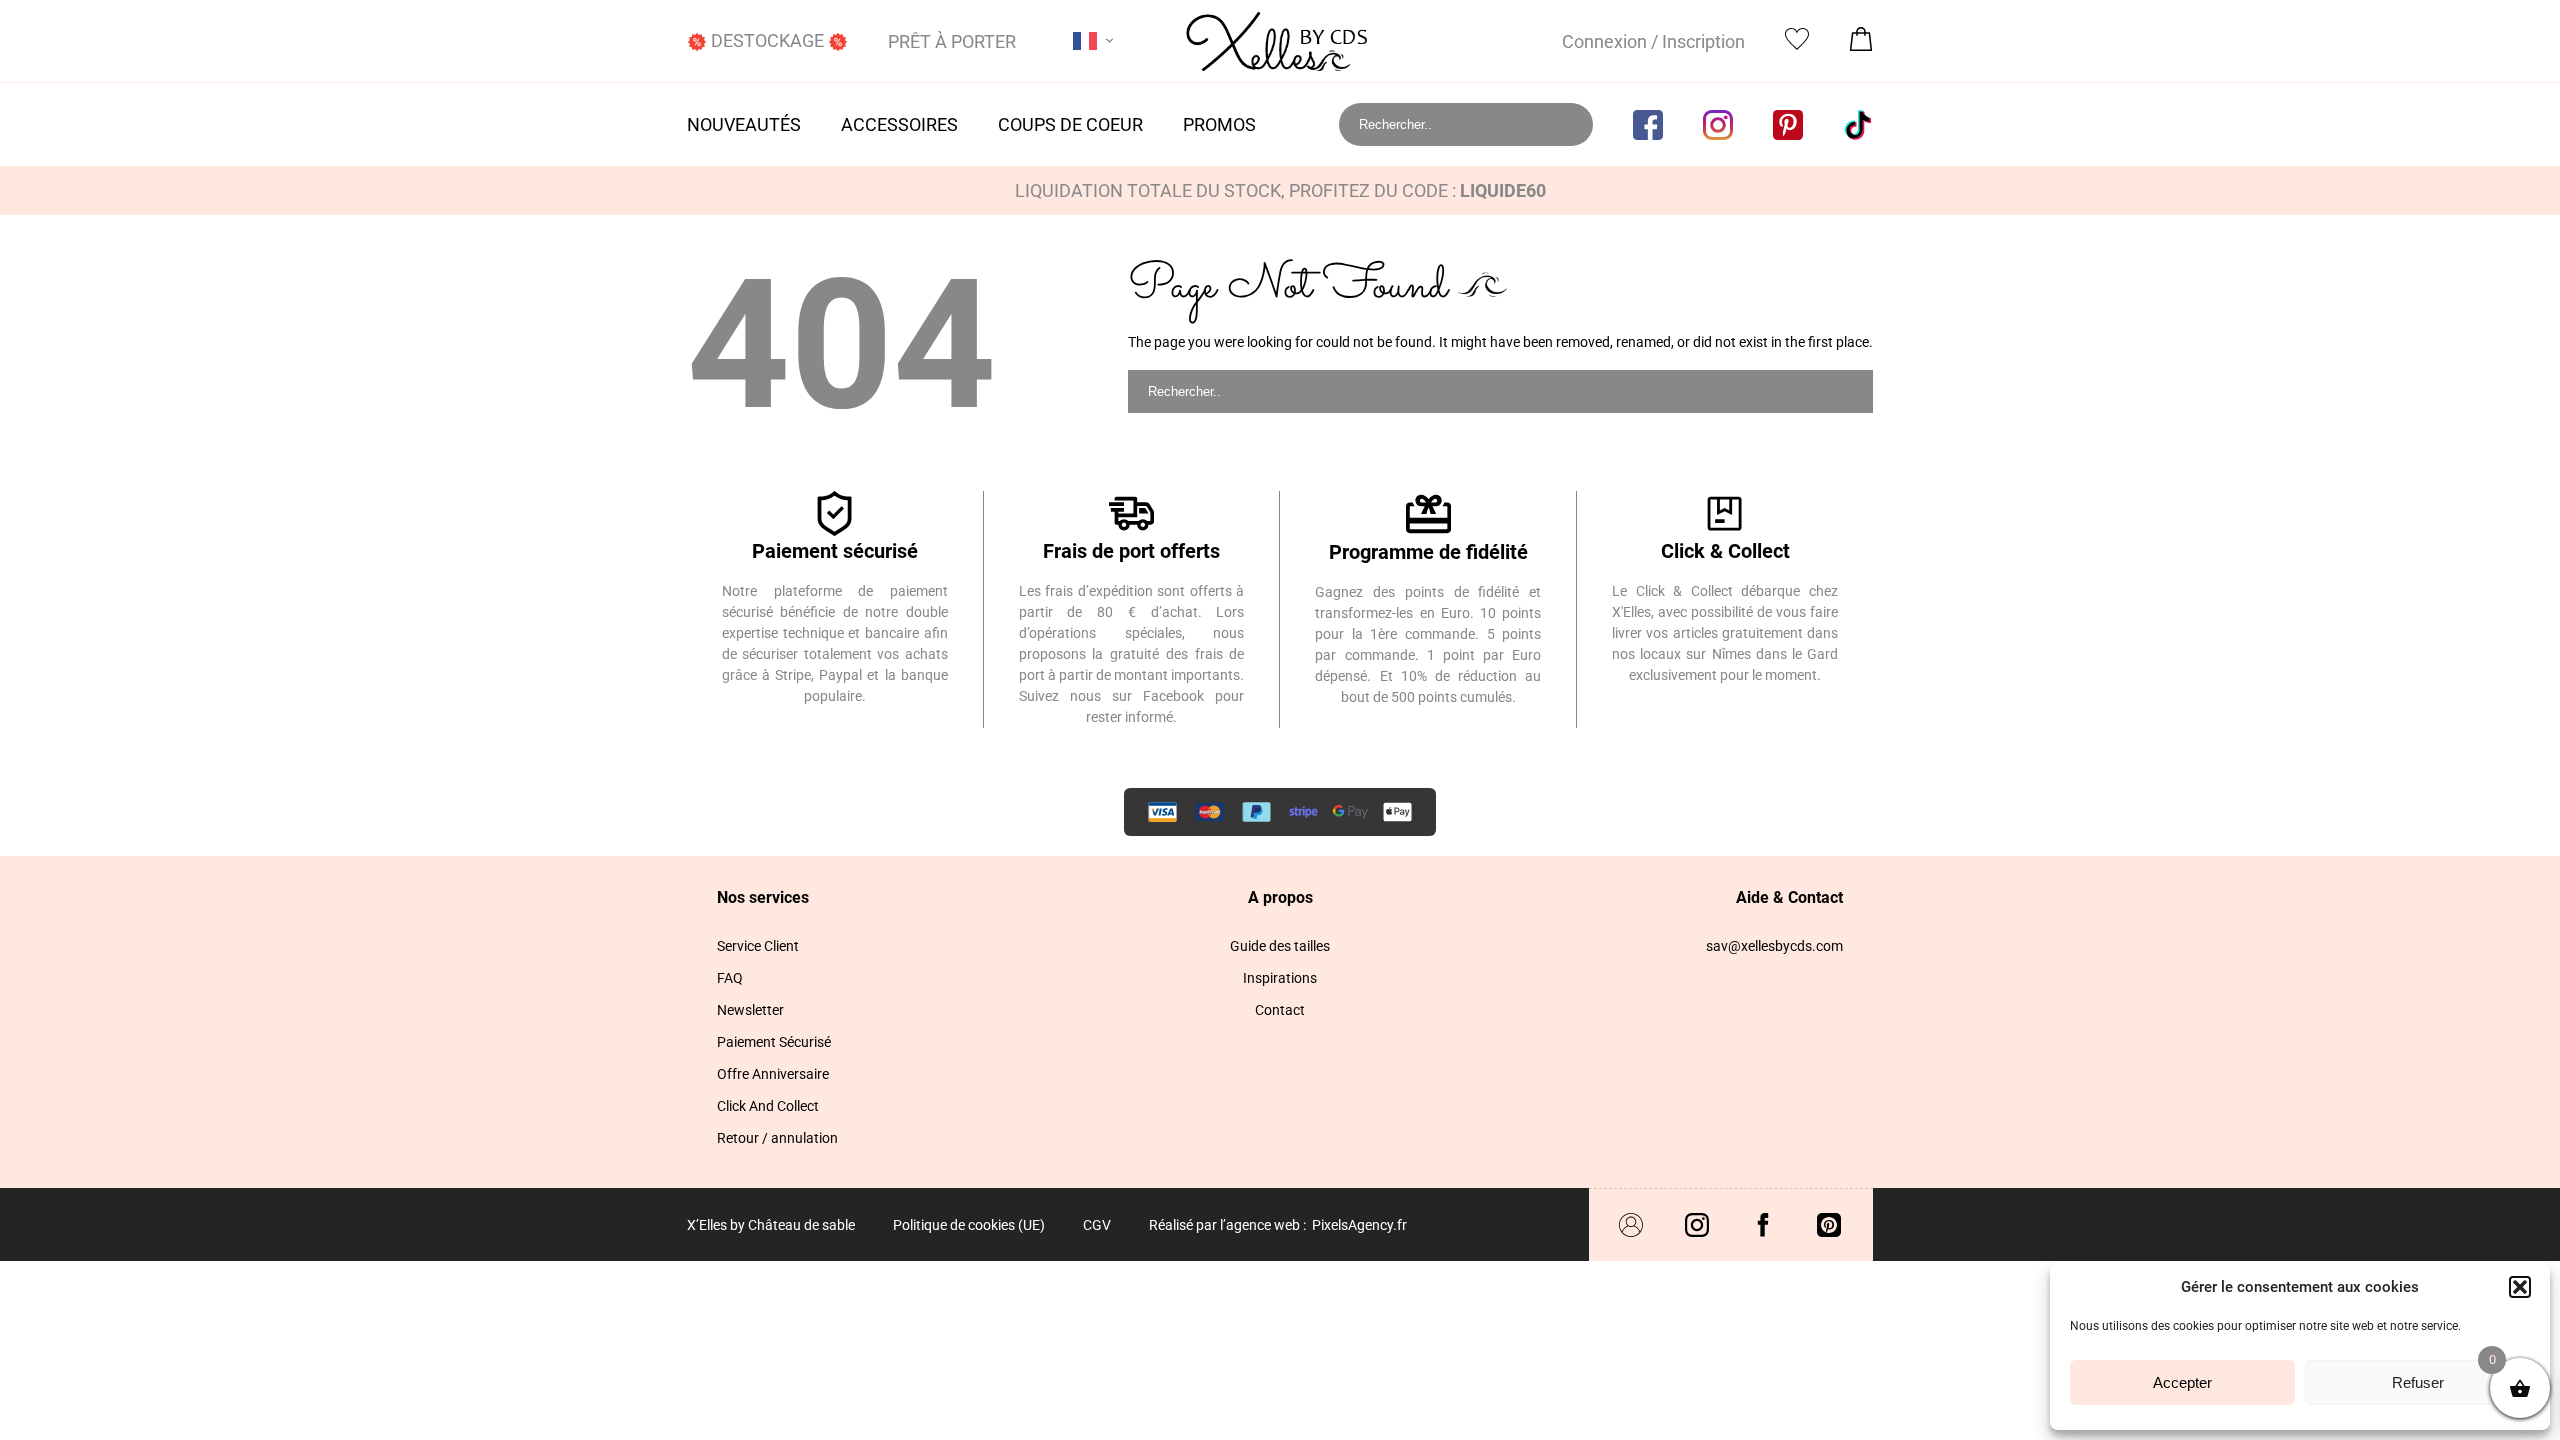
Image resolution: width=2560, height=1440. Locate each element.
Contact (1280, 1010)
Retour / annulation (777, 1138)
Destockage (767, 40)
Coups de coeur (1070, 124)
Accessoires (899, 124)
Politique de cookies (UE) (969, 1225)
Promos (1219, 124)
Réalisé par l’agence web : (1227, 1225)
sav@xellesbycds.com (1774, 946)
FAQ (730, 978)
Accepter (2182, 1382)
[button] (2520, 1287)
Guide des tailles (1280, 946)
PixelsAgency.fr (1359, 1225)
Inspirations (1280, 978)
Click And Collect (768, 1106)
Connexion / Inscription (1653, 41)
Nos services (763, 897)
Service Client (758, 946)
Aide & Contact (1789, 897)
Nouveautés (744, 124)
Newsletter (750, 1010)
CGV (1097, 1225)
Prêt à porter (952, 41)
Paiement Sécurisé (774, 1042)
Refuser (2418, 1382)
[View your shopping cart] (1861, 44)
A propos (1280, 897)
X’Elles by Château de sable (771, 1225)
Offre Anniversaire (773, 1074)
